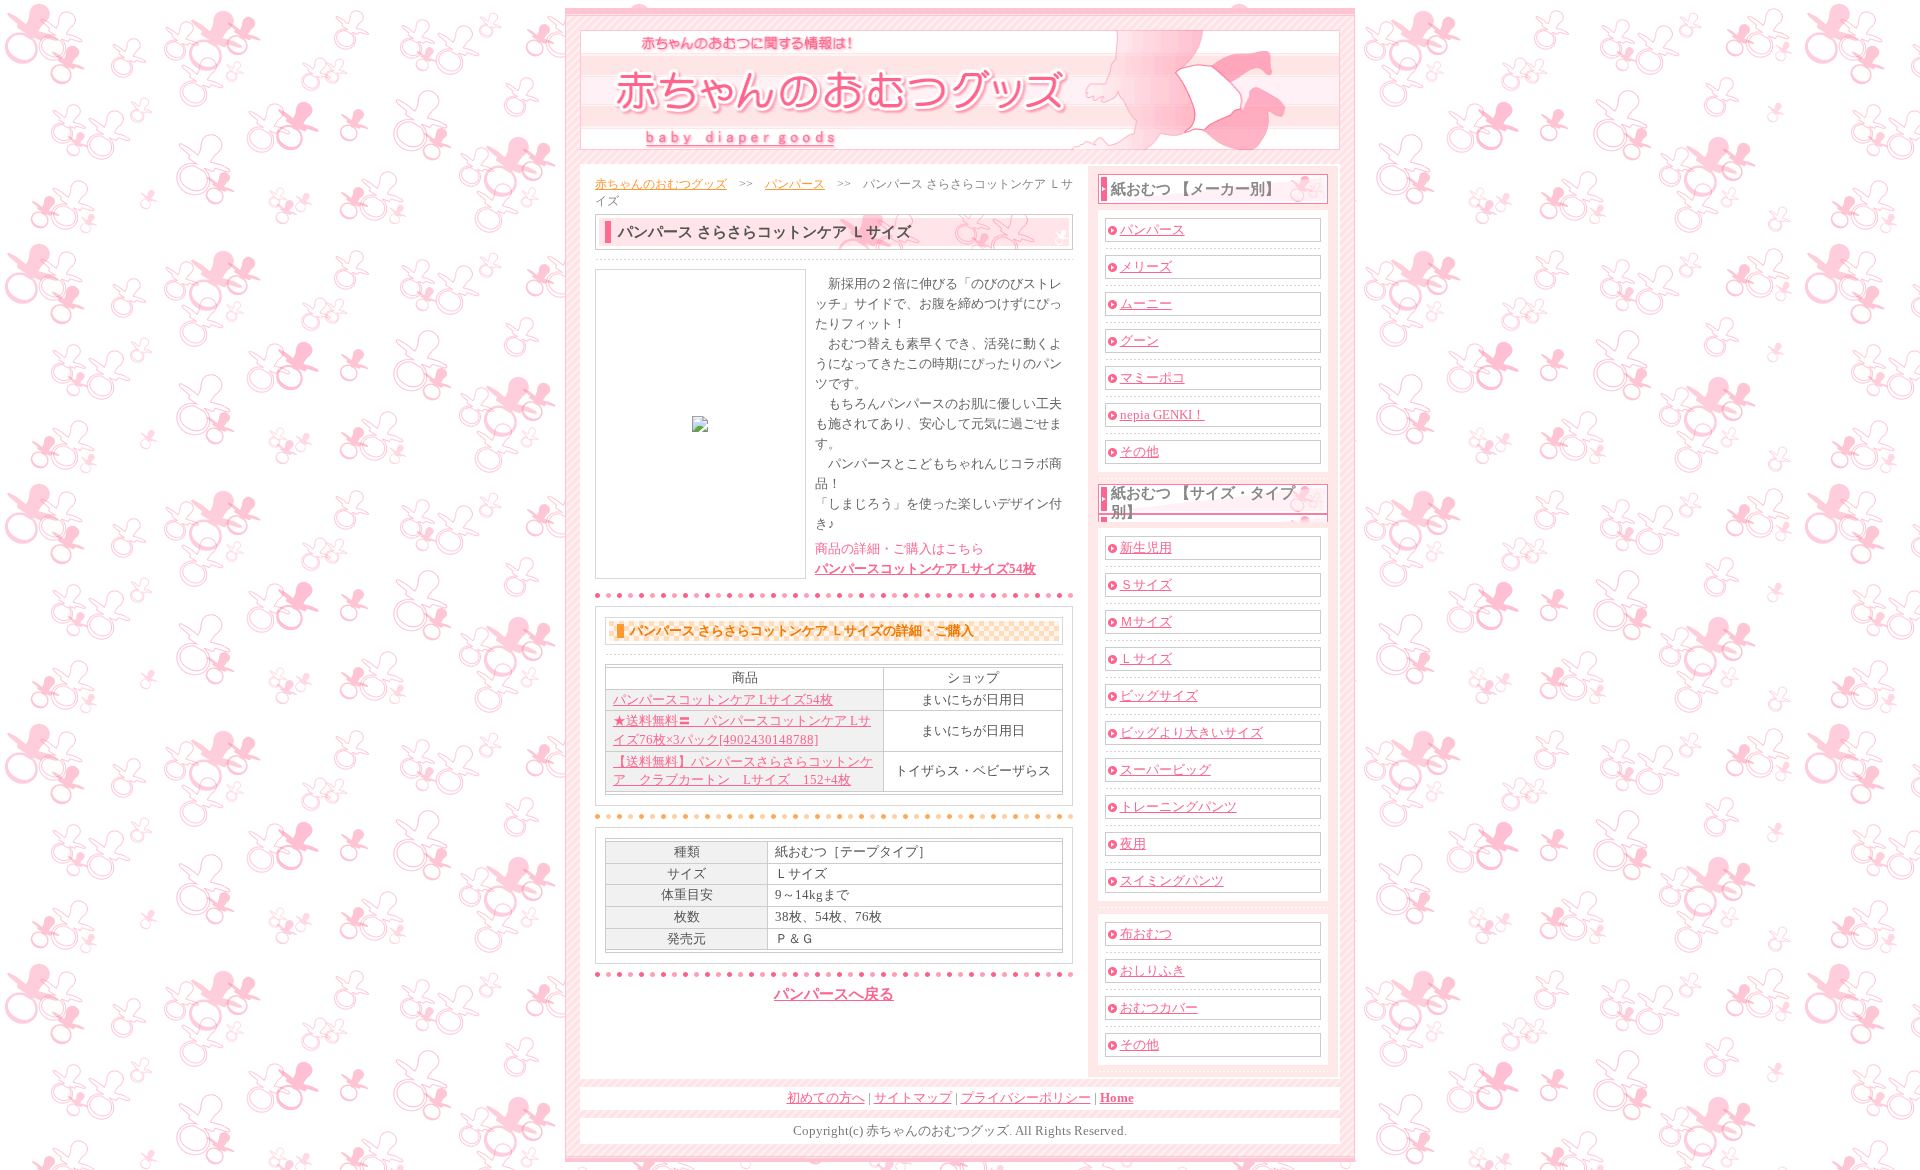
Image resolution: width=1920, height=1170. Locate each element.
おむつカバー (1159, 1007)
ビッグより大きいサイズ (1191, 732)
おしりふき (1152, 970)
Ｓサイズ (1146, 584)
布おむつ (1146, 933)
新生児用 (1146, 547)
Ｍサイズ (1146, 621)
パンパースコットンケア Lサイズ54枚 (925, 568)
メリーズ (1146, 266)
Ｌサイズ (1146, 658)
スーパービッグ (1165, 769)
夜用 (1133, 843)
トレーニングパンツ (1178, 806)
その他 (1139, 451)
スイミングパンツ (1172, 880)
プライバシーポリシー (1026, 1097)
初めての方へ (826, 1097)
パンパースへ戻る (834, 994)
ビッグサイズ (1159, 695)
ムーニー (1146, 303)
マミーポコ (1152, 377)
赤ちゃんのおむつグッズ (661, 184)
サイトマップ (913, 1097)
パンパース (795, 184)
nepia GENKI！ (1162, 414)
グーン (1139, 340)
